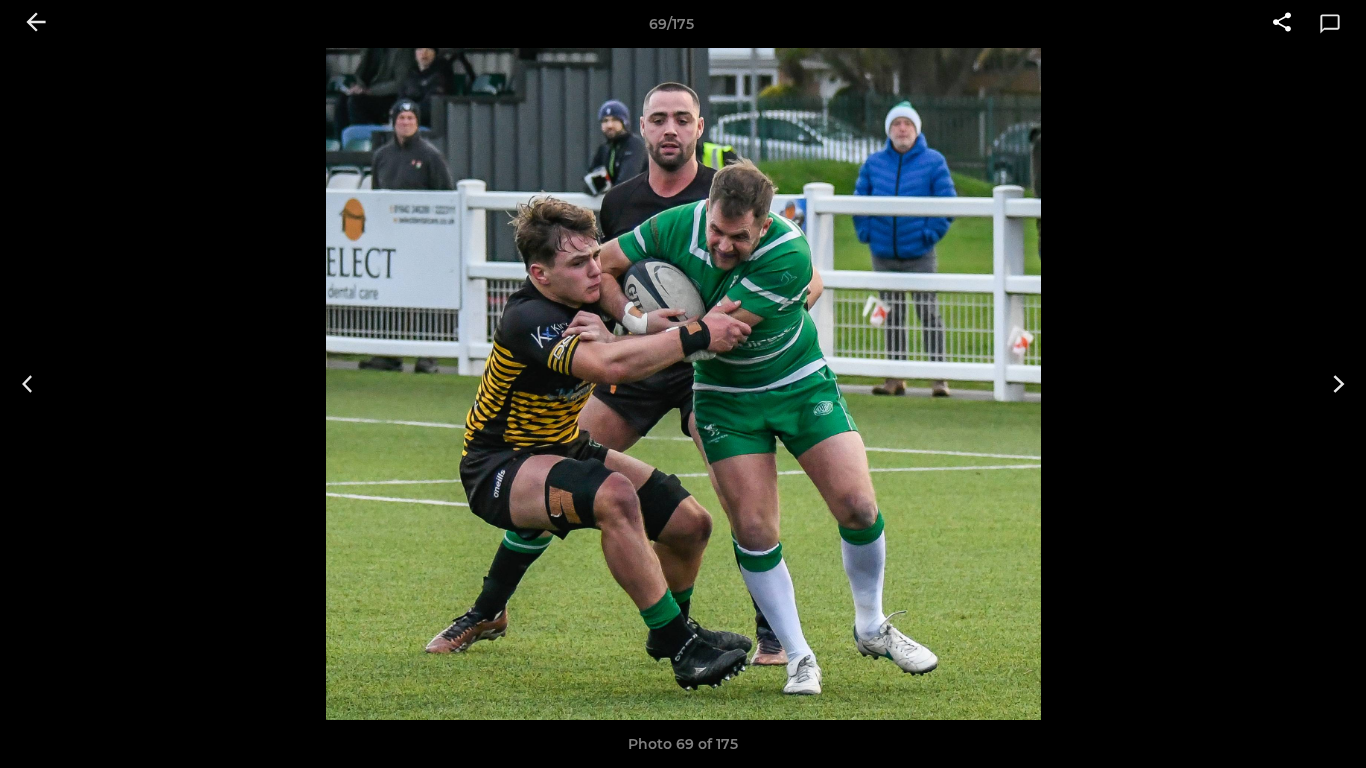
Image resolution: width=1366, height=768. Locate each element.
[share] (1282, 24)
